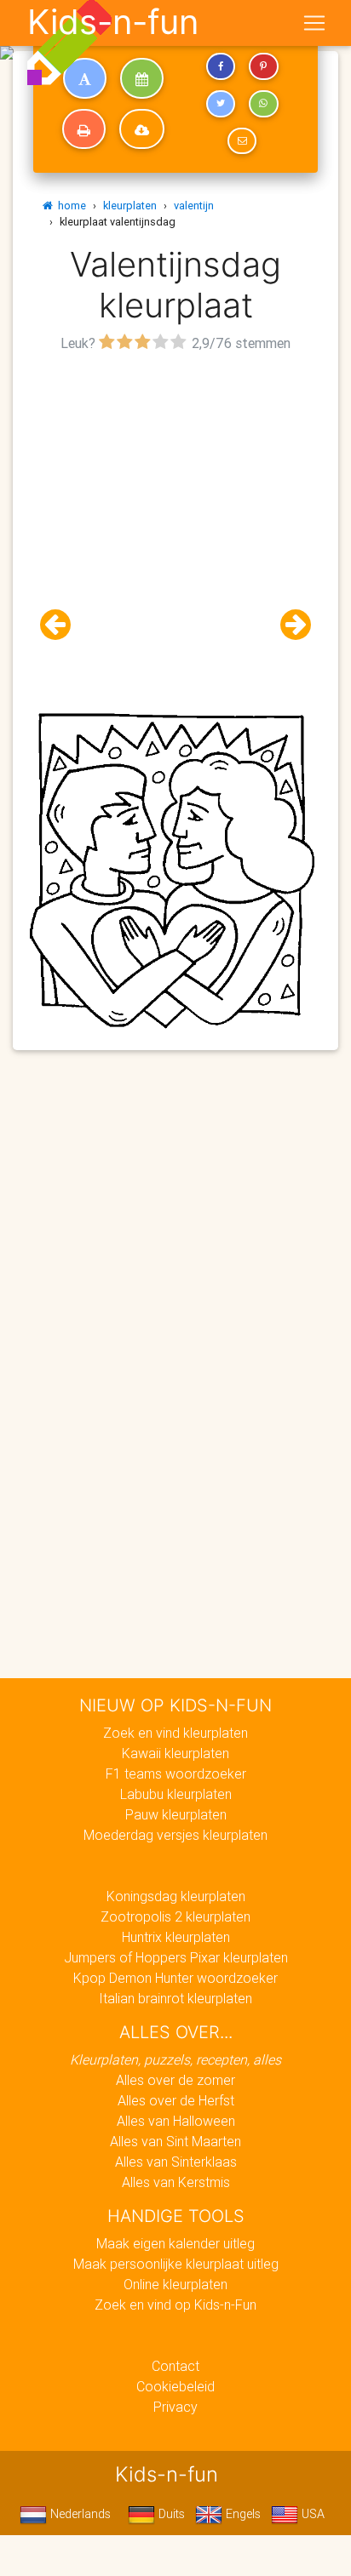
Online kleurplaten (175, 2284)
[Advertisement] (175, 532)
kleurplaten (130, 206)
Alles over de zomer (175, 2080)
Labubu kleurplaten (176, 1794)
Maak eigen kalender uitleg (175, 2243)
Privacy (175, 2407)
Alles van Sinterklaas (176, 2162)
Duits (170, 2514)
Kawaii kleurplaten (175, 1753)
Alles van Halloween (176, 2121)
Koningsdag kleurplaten (176, 1896)
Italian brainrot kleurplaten (175, 1998)
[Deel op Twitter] (221, 104)
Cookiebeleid (175, 2386)
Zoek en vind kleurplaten (175, 1733)
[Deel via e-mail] (242, 141)
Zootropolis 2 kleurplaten (175, 1916)
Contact (175, 2366)
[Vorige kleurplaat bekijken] (62, 625)
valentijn (194, 206)
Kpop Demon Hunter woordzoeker (175, 1978)
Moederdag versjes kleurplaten (175, 1835)
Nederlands (79, 2514)
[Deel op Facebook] (221, 66)
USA (311, 2514)
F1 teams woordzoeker (176, 1773)
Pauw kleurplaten (176, 1814)
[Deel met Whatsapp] (263, 104)
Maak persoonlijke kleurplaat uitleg (176, 2264)
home (69, 206)
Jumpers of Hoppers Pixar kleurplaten (176, 1957)
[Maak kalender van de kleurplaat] (142, 78)
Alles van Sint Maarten (175, 2141)
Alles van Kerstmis (176, 2182)
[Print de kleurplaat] (84, 129)
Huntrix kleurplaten (176, 1937)
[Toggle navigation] (314, 23)
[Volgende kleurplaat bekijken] (289, 625)
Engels (242, 2514)
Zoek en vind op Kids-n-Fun (175, 2305)
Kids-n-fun (113, 22)
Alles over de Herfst (176, 2100)
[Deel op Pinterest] (263, 66)
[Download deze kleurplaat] (142, 129)
